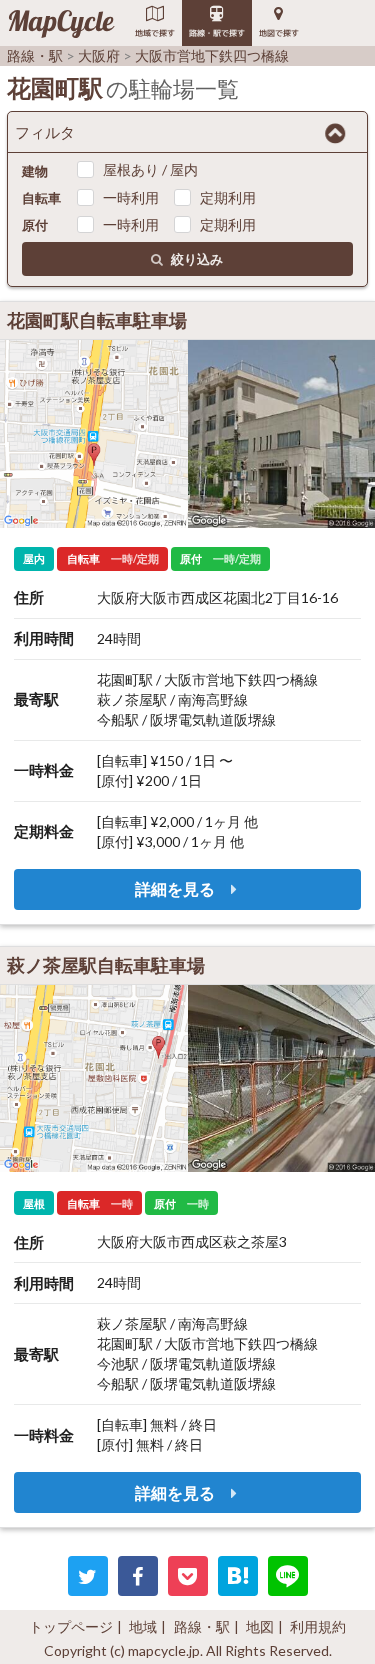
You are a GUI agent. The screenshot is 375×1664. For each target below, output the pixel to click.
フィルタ (45, 132)
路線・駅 (202, 1626)
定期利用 (228, 197)
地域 (143, 1626)
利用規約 (318, 1626)
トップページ (71, 1626)
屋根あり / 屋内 (150, 169)
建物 (35, 171)
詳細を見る (176, 888)
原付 (35, 225)
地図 (260, 1626)
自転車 (41, 198)
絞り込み (197, 259)
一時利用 (131, 197)
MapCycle (60, 23)
